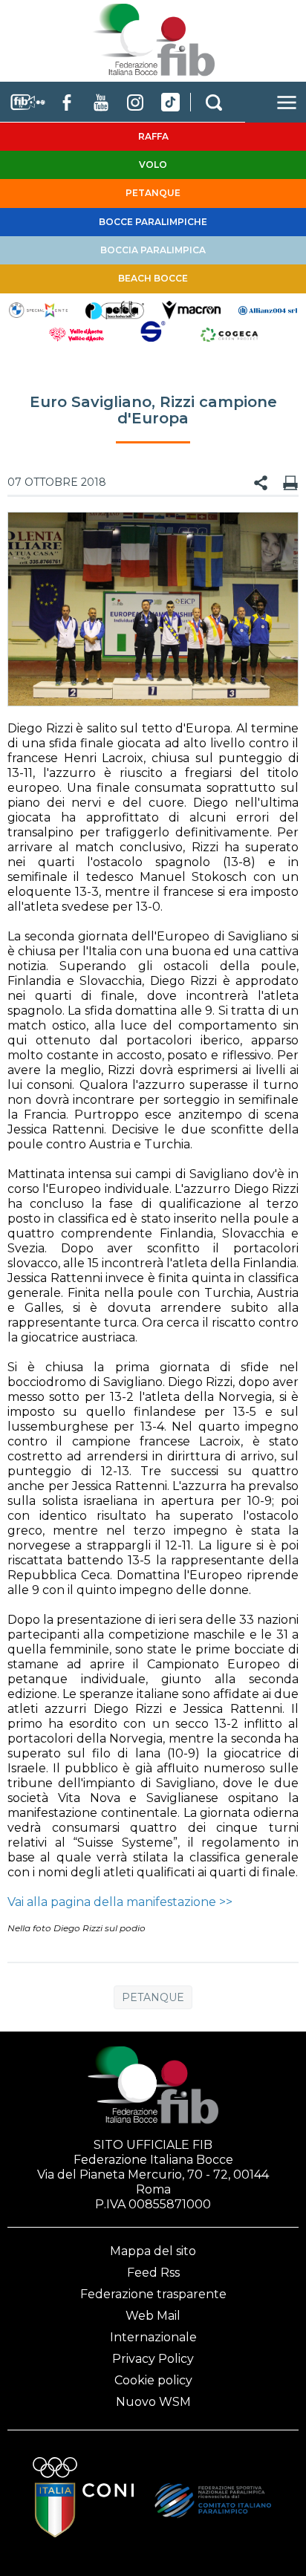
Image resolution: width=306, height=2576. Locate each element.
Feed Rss (153, 2273)
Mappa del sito (153, 2251)
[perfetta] (115, 309)
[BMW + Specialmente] (38, 309)
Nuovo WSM (153, 2402)
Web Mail (153, 2316)
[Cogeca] (229, 334)
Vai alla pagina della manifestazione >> (120, 1902)
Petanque (153, 1997)
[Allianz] (268, 309)
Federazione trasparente (153, 2294)
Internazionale (153, 2337)
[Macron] (191, 309)
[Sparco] (153, 334)
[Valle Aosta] (77, 334)
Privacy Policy (153, 2359)
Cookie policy (153, 2380)
